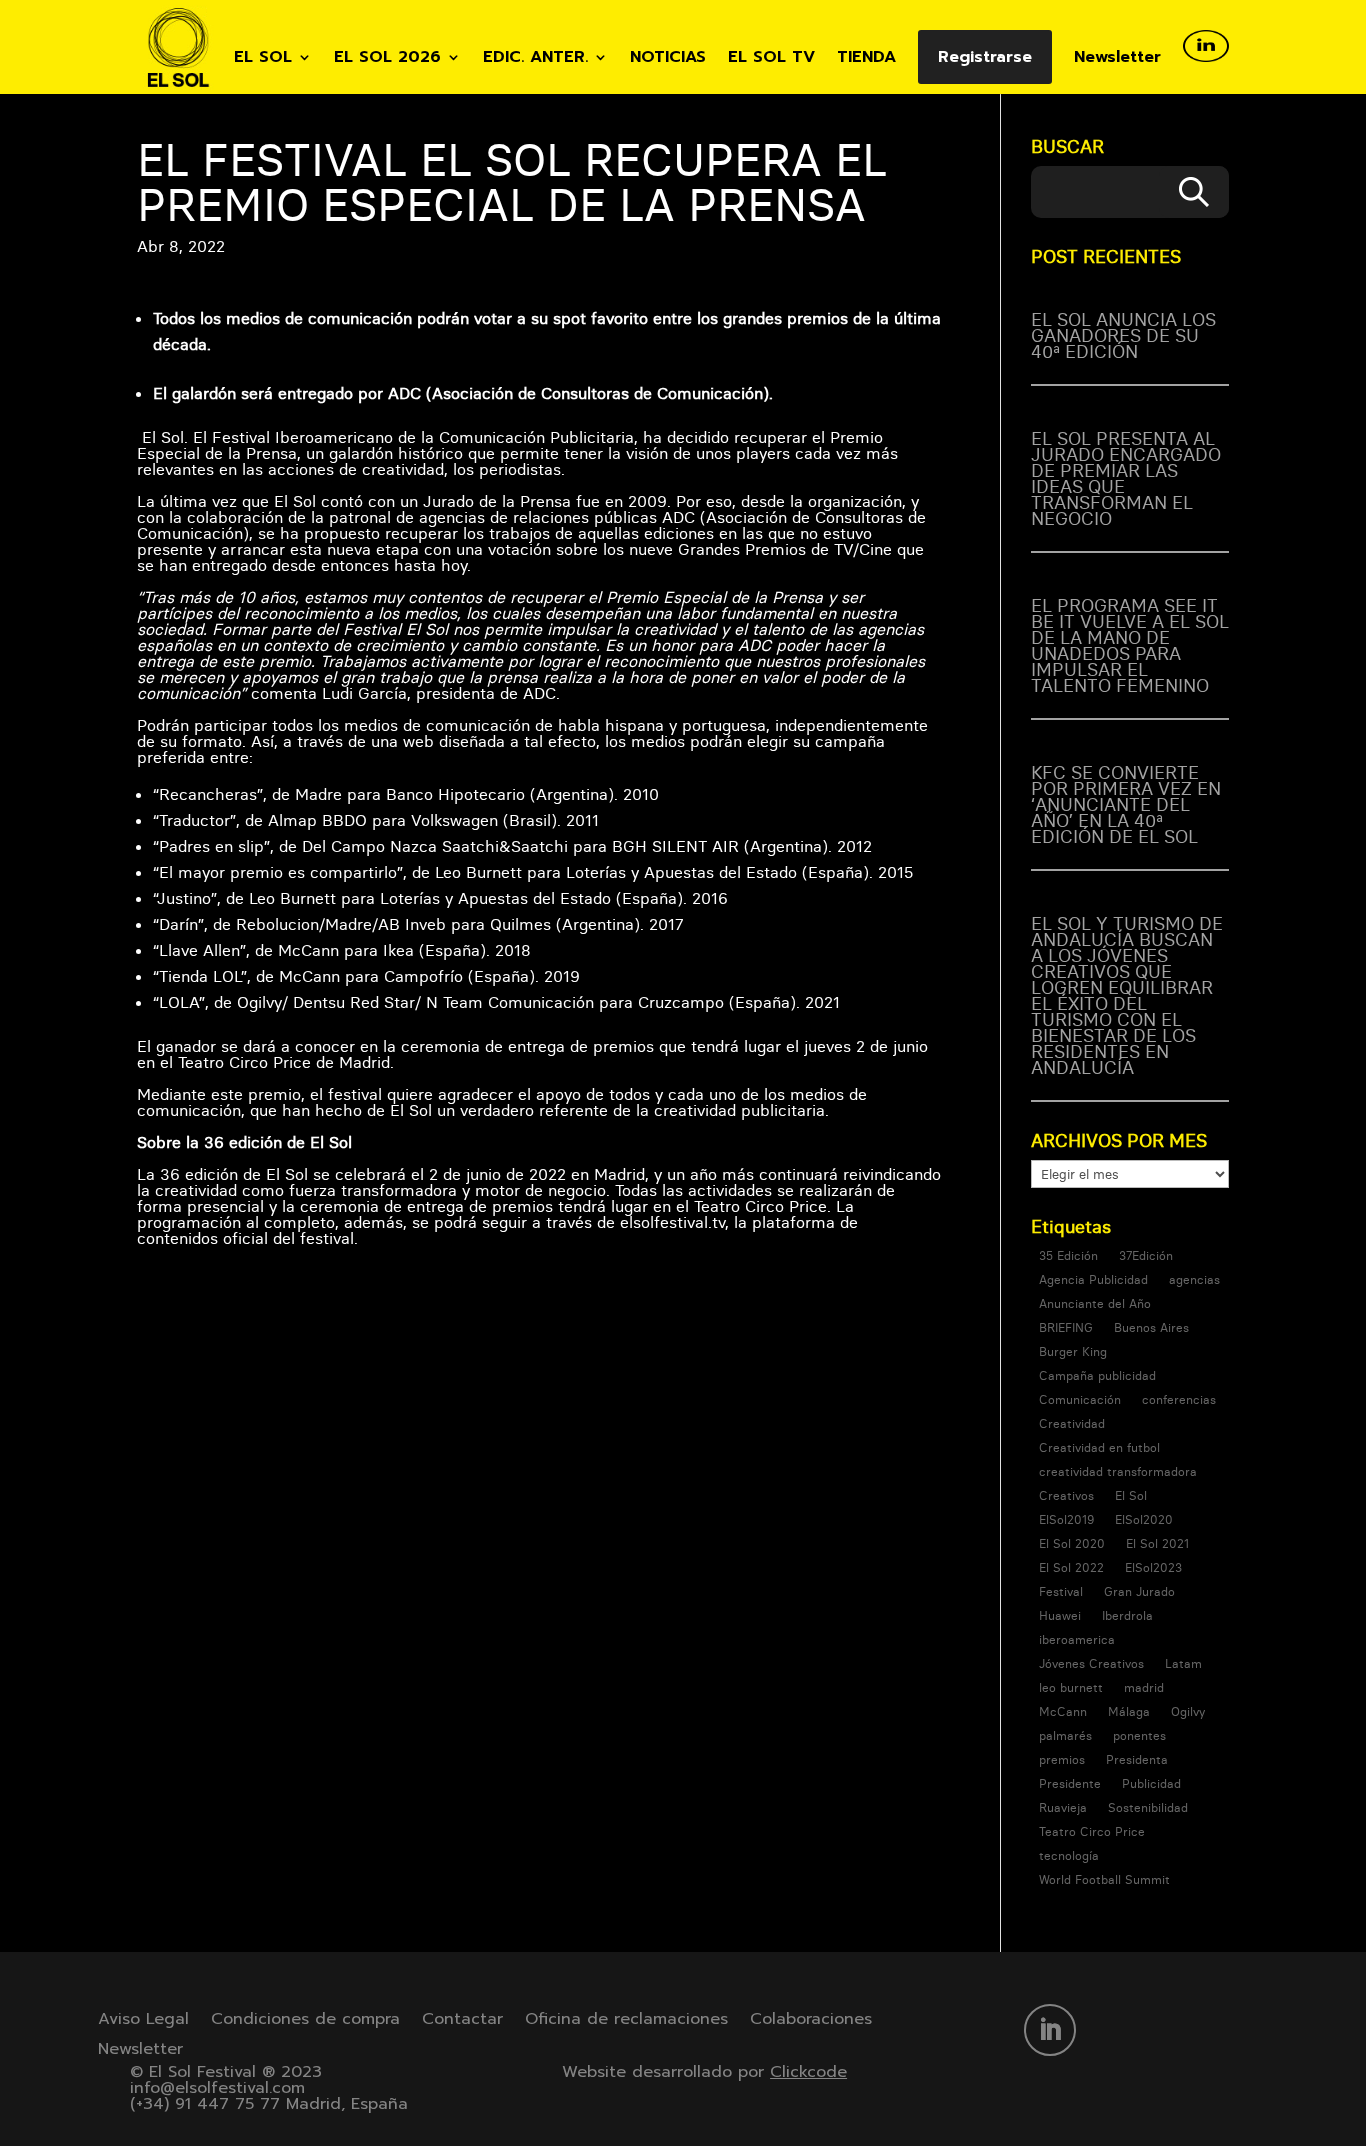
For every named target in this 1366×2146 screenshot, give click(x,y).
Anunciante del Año (1095, 1303)
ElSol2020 (1144, 1519)
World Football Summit (1104, 1879)
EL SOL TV (771, 59)
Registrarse (985, 57)
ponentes (1139, 1735)
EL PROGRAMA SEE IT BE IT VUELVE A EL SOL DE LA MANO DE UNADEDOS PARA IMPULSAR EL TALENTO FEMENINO (1130, 645)
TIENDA (866, 59)
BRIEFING (1066, 1327)
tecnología (1069, 1855)
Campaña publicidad (1097, 1375)
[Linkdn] (1206, 62)
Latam (1183, 1663)
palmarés (1065, 1735)
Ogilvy (1188, 1711)
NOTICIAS (668, 59)
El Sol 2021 (1157, 1543)
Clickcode (808, 2072)
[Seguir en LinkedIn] (1050, 2030)
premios (1062, 1759)
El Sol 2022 (1071, 1567)
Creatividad (1072, 1423)
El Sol (1131, 1495)
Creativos (1066, 1495)
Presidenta (1137, 1759)
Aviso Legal (143, 2021)
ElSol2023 (1153, 1567)
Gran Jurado (1139, 1591)
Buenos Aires (1151, 1327)
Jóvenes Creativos (1091, 1663)
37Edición (1146, 1255)
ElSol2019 (1066, 1519)
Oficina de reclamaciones (626, 2021)
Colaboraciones (811, 2021)
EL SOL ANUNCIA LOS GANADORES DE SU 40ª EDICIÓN (1123, 335)
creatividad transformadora (1118, 1471)
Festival (1061, 1591)
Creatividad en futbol (1099, 1447)
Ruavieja (1063, 1807)
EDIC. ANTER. (535, 59)
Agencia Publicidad (1093, 1279)
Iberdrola (1127, 1615)
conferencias (1179, 1399)
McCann (1063, 1711)
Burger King (1073, 1351)
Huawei (1060, 1615)
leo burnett (1071, 1687)
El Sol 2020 (1072, 1543)
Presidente (1070, 1783)
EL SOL (263, 59)
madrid (1144, 1687)
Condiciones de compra (305, 2021)
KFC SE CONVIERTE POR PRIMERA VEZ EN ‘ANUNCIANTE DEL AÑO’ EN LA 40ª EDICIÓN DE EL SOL (1126, 804)
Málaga (1129, 1711)
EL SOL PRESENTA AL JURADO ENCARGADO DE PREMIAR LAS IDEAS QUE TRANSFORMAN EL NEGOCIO (1126, 478)
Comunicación (1080, 1399)
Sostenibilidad (1148, 1807)
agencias (1194, 1279)
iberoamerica (1077, 1639)
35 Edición (1068, 1255)
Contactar (462, 2021)
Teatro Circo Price (1092, 1831)
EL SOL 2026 (387, 59)
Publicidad (1151, 1783)
